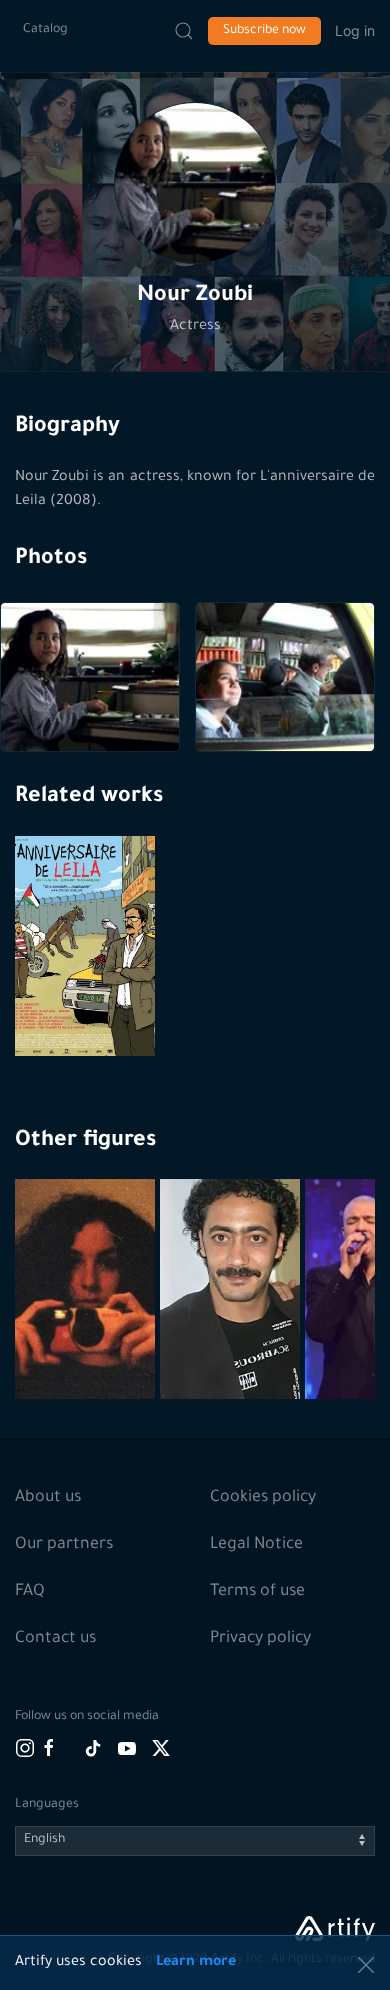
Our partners (64, 1545)
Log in (355, 30)
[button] (195, 183)
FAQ (30, 1592)
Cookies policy (263, 1498)
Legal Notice (256, 1545)
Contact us (55, 1639)
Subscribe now (264, 31)
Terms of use (257, 1592)
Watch (88, 1008)
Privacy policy (260, 1639)
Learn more (196, 1963)
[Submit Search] (184, 31)
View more (87, 1337)
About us (48, 1498)
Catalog (45, 30)
